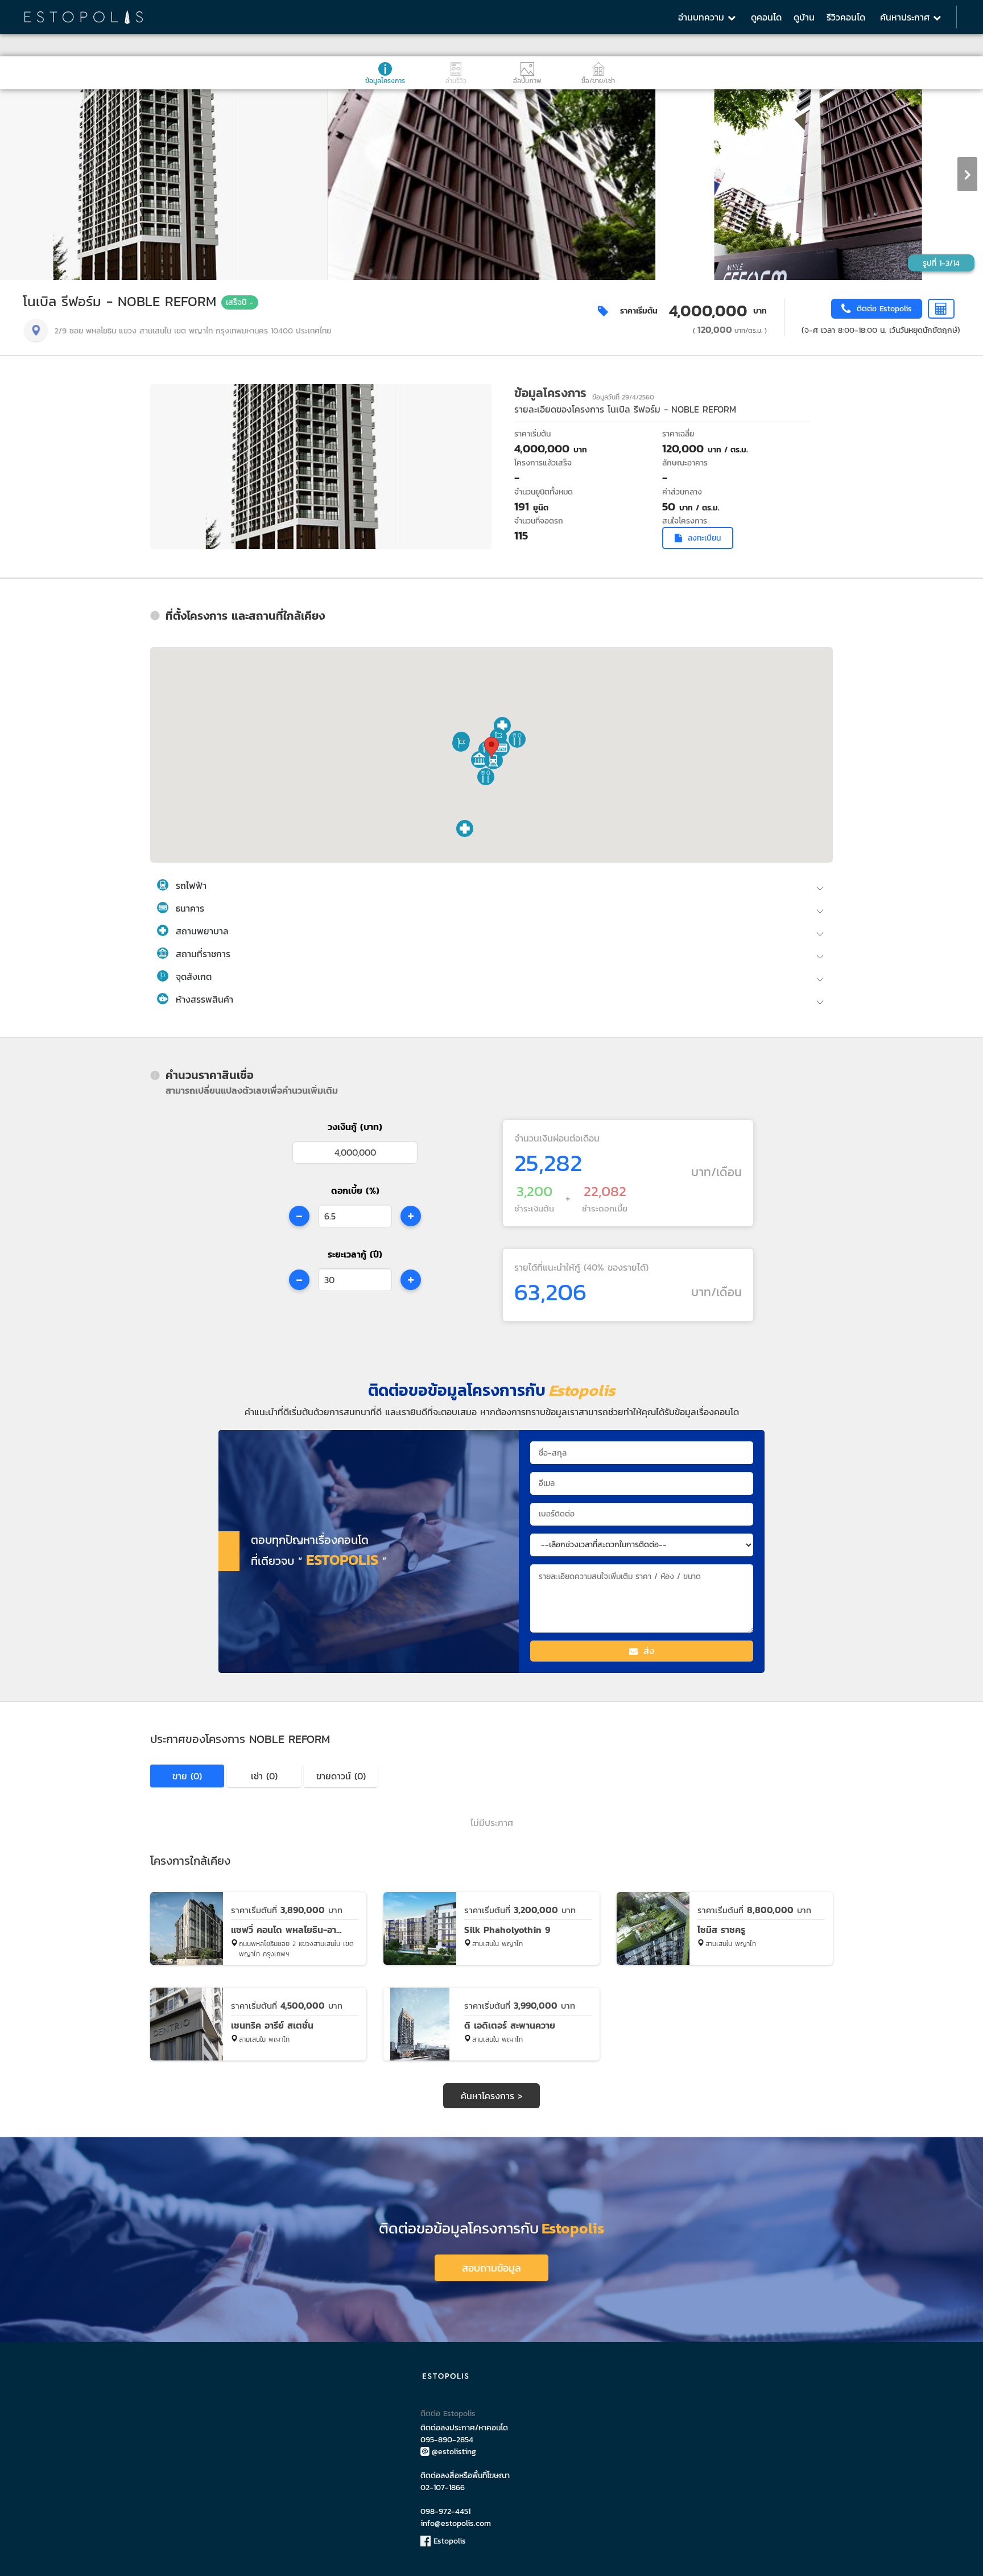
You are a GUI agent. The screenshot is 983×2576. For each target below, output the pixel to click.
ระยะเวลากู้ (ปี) (355, 1254)
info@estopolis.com (456, 2523)
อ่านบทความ (703, 17)
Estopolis (448, 2541)
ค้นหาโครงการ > (492, 2096)
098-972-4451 (445, 2511)
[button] (493, 761)
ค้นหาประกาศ (906, 17)
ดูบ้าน (804, 17)
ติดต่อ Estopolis (448, 2414)
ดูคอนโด (766, 17)
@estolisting (454, 2452)
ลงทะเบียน (704, 538)
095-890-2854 (447, 2440)
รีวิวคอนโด (846, 17)
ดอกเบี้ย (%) (355, 1190)
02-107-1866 (443, 2488)
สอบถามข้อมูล (491, 2268)
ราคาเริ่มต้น (639, 311)
